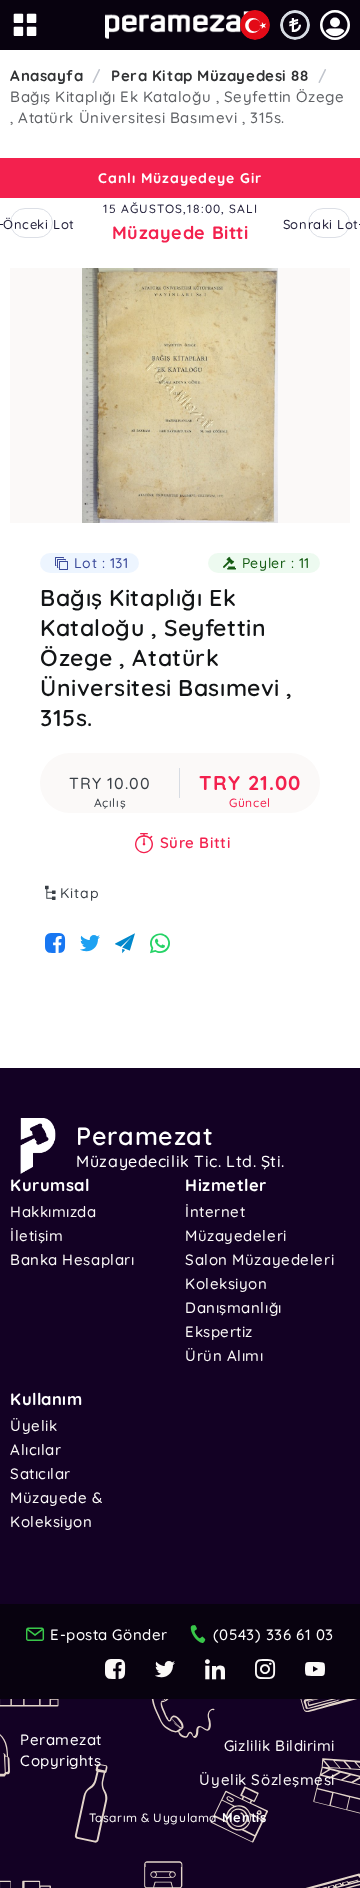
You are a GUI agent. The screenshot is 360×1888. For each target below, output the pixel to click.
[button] (335, 25)
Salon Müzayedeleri (259, 1259)
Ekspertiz (219, 1331)
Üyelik (33, 1425)
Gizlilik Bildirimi (279, 1745)
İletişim (36, 1235)
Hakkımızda (53, 1211)
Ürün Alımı (224, 1355)
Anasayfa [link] (46, 75)
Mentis (244, 1817)
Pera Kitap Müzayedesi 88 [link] (209, 75)
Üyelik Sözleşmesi (267, 1779)
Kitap (80, 893)
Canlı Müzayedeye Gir (180, 178)
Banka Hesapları (72, 1259)
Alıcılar (35, 1449)
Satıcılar (40, 1473)
